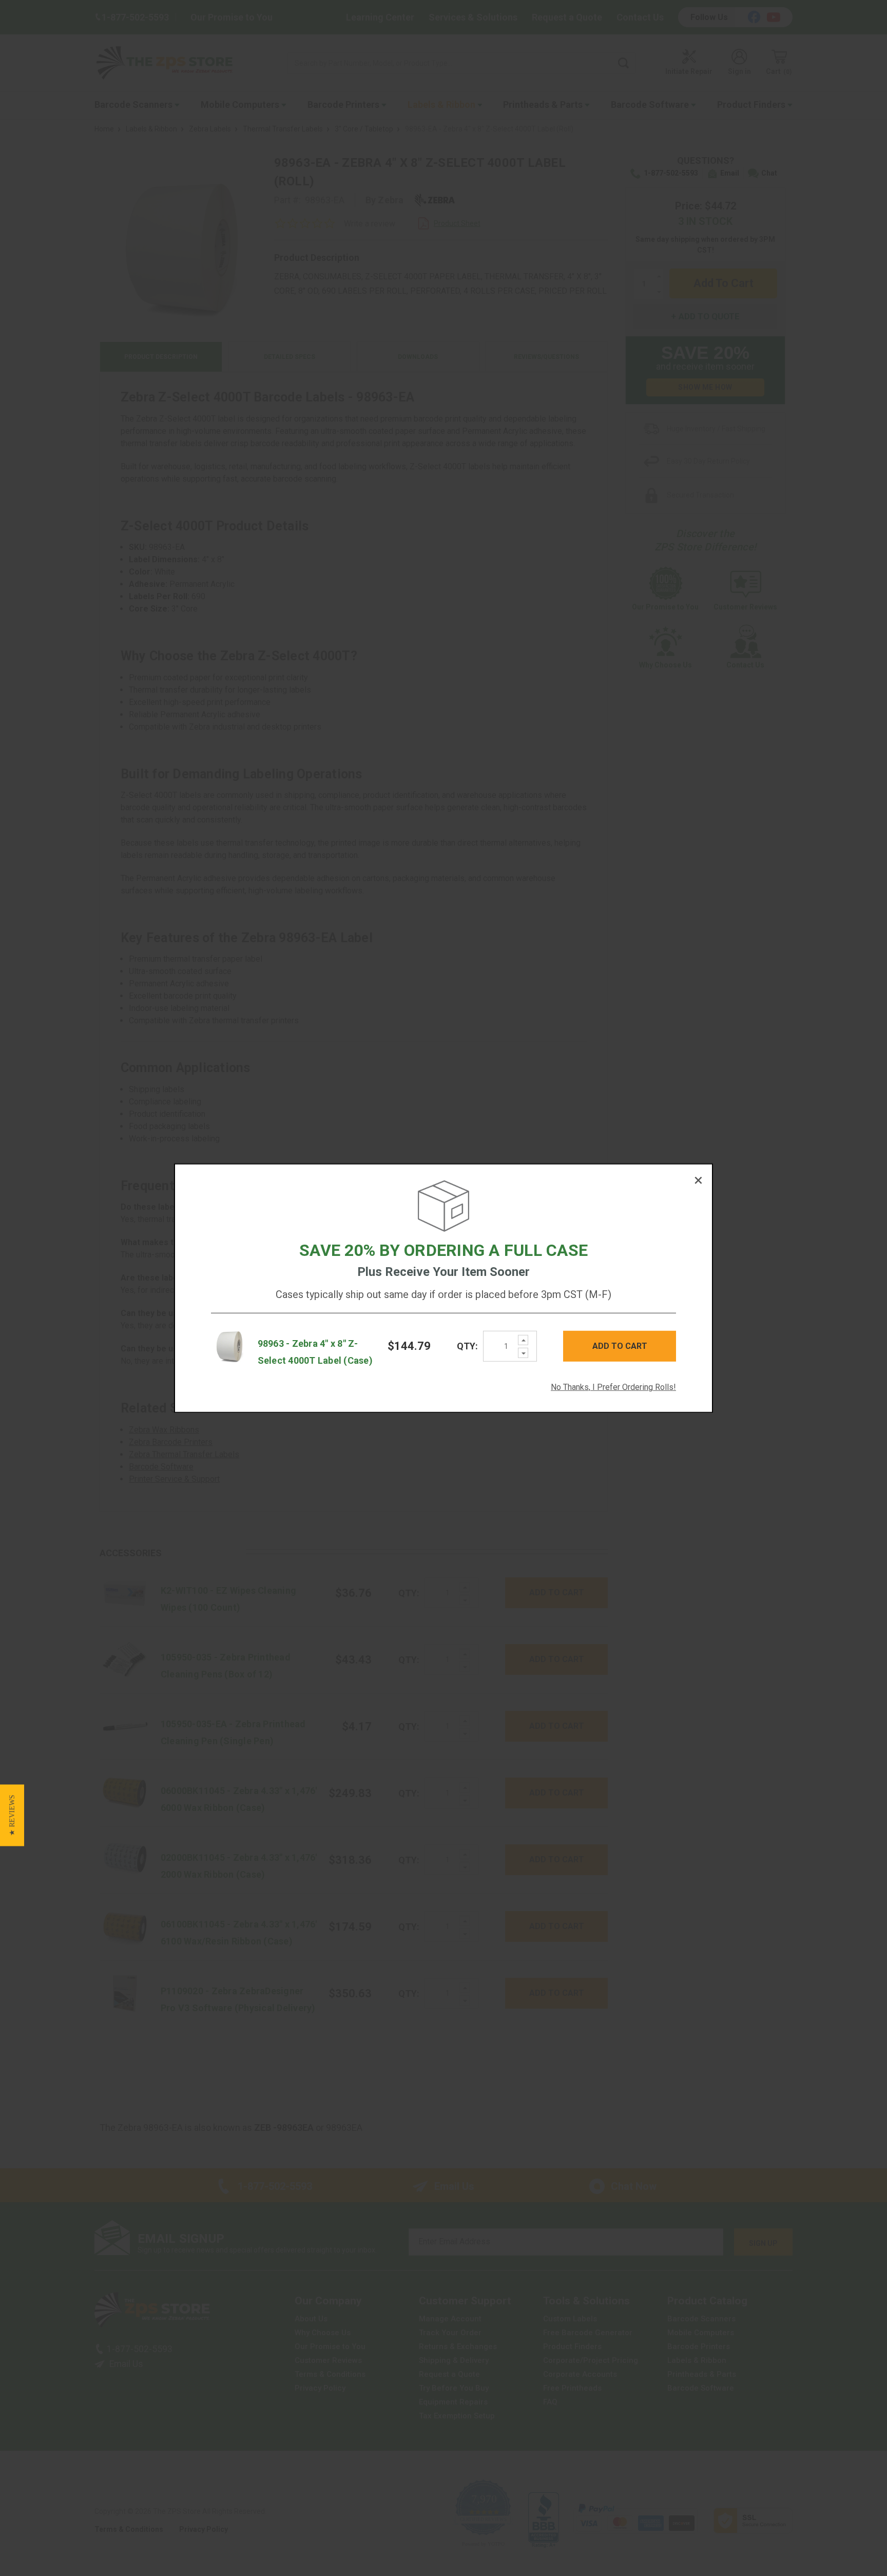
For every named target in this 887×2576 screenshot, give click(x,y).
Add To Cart (620, 1346)
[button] (12, 1815)
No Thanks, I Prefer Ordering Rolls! (613, 1387)
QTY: (467, 1346)
